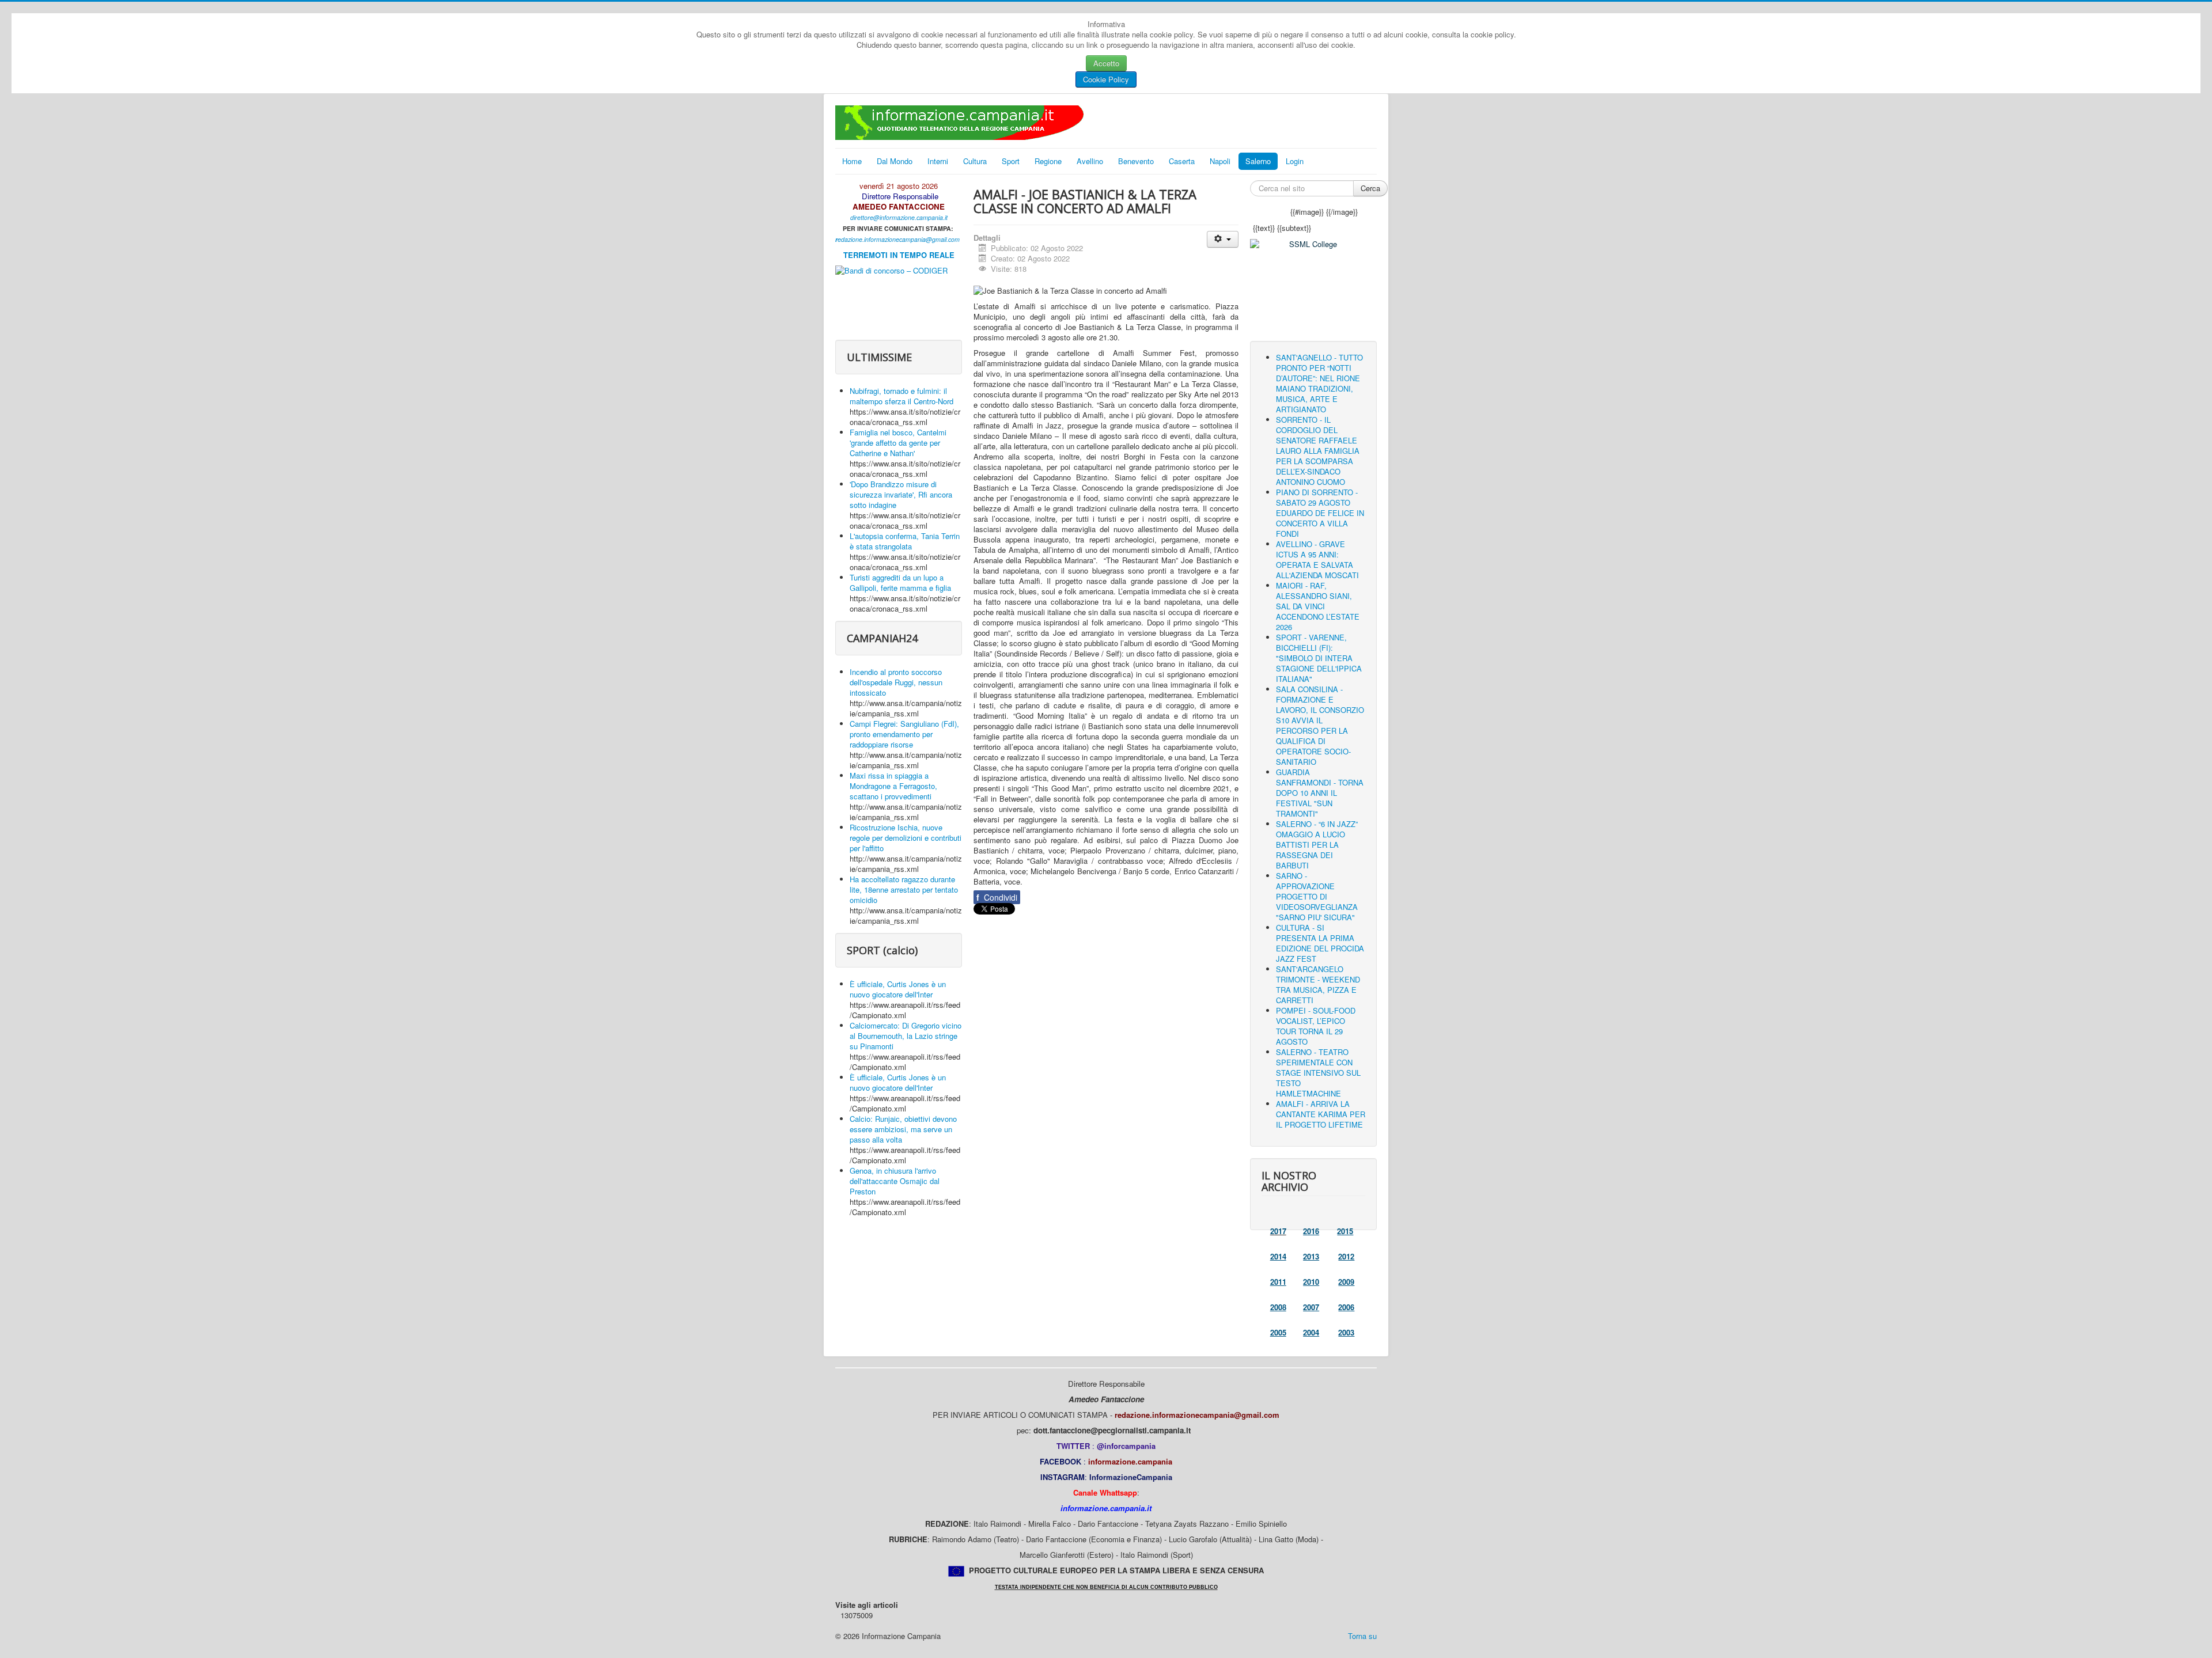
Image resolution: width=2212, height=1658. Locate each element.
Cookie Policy (1106, 79)
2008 (1278, 1307)
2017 (1278, 1231)
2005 (1278, 1332)
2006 (1346, 1307)
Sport (1011, 161)
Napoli (1220, 161)
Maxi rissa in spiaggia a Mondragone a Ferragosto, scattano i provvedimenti (893, 786)
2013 (1311, 1256)
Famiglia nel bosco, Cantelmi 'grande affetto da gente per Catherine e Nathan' (898, 443)
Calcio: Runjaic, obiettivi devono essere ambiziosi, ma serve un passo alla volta (903, 1129)
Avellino (1090, 161)
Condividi (997, 897)
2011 (1278, 1282)
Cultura (975, 161)
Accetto (1106, 63)
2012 (1346, 1256)
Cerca (1370, 188)
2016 (1311, 1231)
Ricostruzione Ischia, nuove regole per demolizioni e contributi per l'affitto (906, 838)
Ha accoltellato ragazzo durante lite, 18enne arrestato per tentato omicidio (904, 889)
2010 (1311, 1282)
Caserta (1182, 161)
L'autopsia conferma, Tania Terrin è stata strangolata (905, 541)
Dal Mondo (895, 161)
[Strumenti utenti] (1223, 239)
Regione (1048, 161)
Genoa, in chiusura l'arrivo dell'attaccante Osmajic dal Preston (895, 1181)
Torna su (1362, 1636)
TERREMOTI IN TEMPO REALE (899, 255)
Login (1295, 161)
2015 (1345, 1231)
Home (852, 161)
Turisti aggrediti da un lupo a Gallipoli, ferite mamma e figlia (900, 583)
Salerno (1258, 161)
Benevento (1136, 161)
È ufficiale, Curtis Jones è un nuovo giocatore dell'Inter (898, 989)
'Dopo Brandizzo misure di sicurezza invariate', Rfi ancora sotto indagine (901, 494)
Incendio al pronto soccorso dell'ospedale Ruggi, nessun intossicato (896, 682)
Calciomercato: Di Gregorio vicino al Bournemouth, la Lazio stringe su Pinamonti (906, 1036)
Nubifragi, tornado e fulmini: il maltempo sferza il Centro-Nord (902, 396)
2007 (1311, 1307)
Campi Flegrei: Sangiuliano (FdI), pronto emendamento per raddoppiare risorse (904, 734)
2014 (1278, 1256)
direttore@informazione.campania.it (899, 217)
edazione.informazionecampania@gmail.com (899, 239)
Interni (938, 161)
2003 (1346, 1332)
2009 (1346, 1282)
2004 (1311, 1332)
